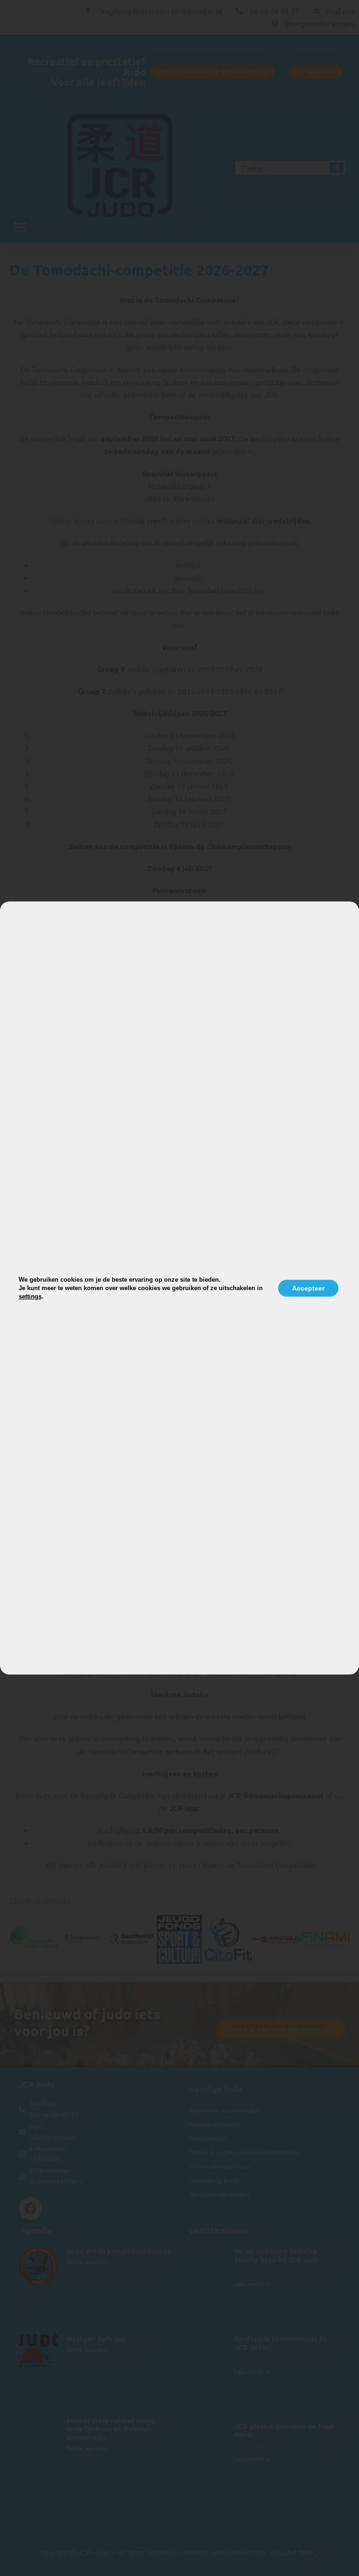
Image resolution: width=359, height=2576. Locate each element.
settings (30, 1296)
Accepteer (308, 1288)
